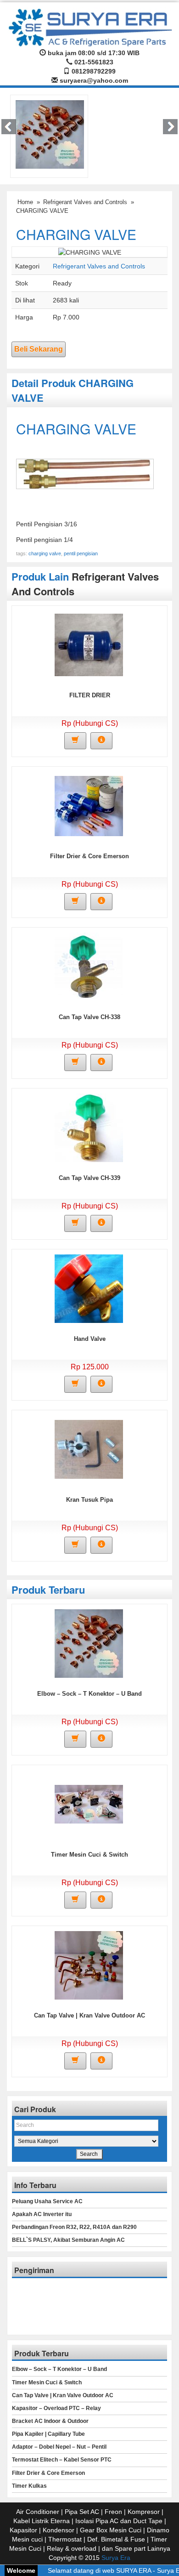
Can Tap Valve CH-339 (89, 1178)
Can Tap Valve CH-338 (89, 1017)
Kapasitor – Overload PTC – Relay (56, 2408)
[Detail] (101, 741)
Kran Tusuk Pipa (89, 1500)
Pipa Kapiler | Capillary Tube (48, 2434)
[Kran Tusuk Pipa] (89, 1449)
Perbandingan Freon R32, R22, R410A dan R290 (74, 2227)
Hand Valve (90, 1339)
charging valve (45, 553)
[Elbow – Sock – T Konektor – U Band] (50, 134)
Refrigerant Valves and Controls (85, 202)
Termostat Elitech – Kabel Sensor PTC (62, 2460)
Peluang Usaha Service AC (47, 2201)
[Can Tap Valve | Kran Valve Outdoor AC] (89, 1965)
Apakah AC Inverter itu (42, 2214)
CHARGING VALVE (76, 234)
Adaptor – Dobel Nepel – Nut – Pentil (59, 2447)
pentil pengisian (81, 553)
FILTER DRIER (90, 695)
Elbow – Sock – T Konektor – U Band (89, 1694)
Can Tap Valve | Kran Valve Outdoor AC (89, 2015)
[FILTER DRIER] (89, 644)
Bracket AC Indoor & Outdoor (50, 2421)
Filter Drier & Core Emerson (89, 856)
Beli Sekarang (39, 349)
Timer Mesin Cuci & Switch (89, 1855)
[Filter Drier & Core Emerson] (89, 805)
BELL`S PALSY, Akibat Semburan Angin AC (68, 2240)
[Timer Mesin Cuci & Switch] (89, 1804)
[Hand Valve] (89, 1288)
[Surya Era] (89, 26)
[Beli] (75, 741)
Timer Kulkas (29, 2486)
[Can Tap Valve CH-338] (89, 966)
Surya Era (116, 2558)
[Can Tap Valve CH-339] (89, 1127)
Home (25, 202)
